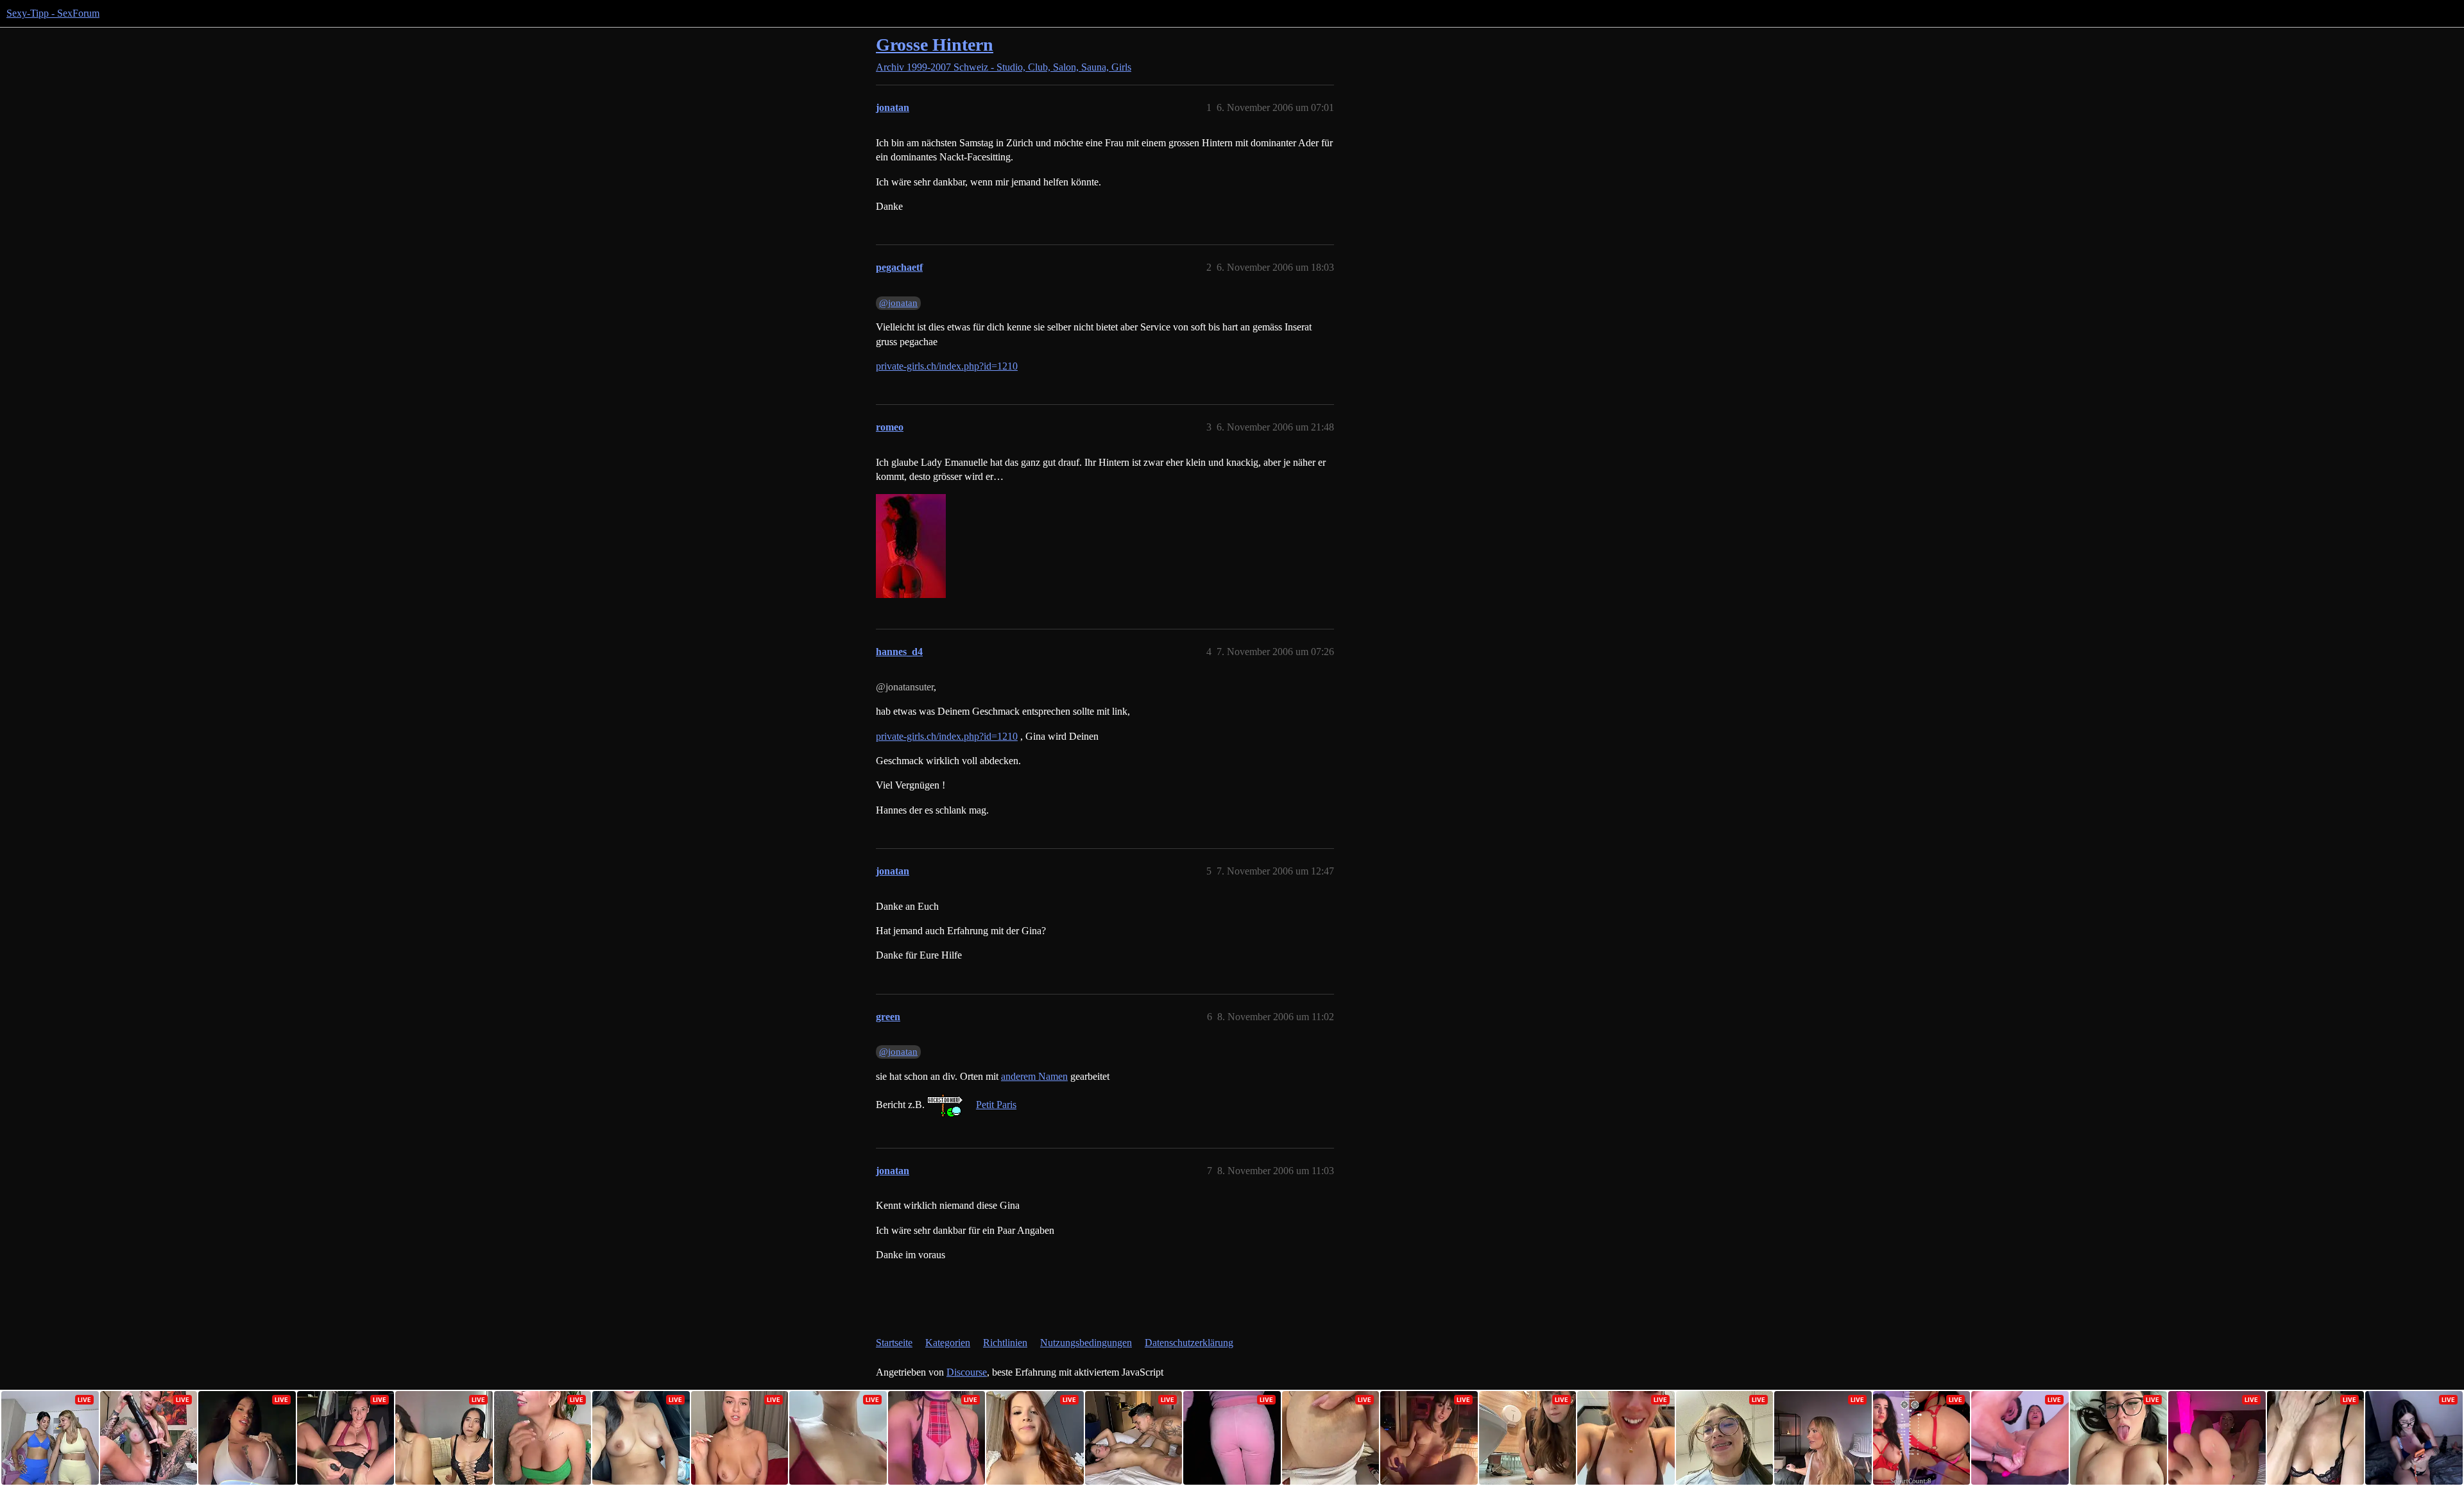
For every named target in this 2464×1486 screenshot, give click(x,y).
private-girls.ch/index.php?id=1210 (947, 366)
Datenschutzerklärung (1189, 1343)
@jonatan (898, 303)
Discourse (967, 1372)
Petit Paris (996, 1105)
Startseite (894, 1343)
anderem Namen (1034, 1076)
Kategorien (948, 1343)
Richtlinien (1005, 1343)
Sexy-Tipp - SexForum (53, 13)
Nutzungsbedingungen (1086, 1343)
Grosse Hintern (935, 45)
